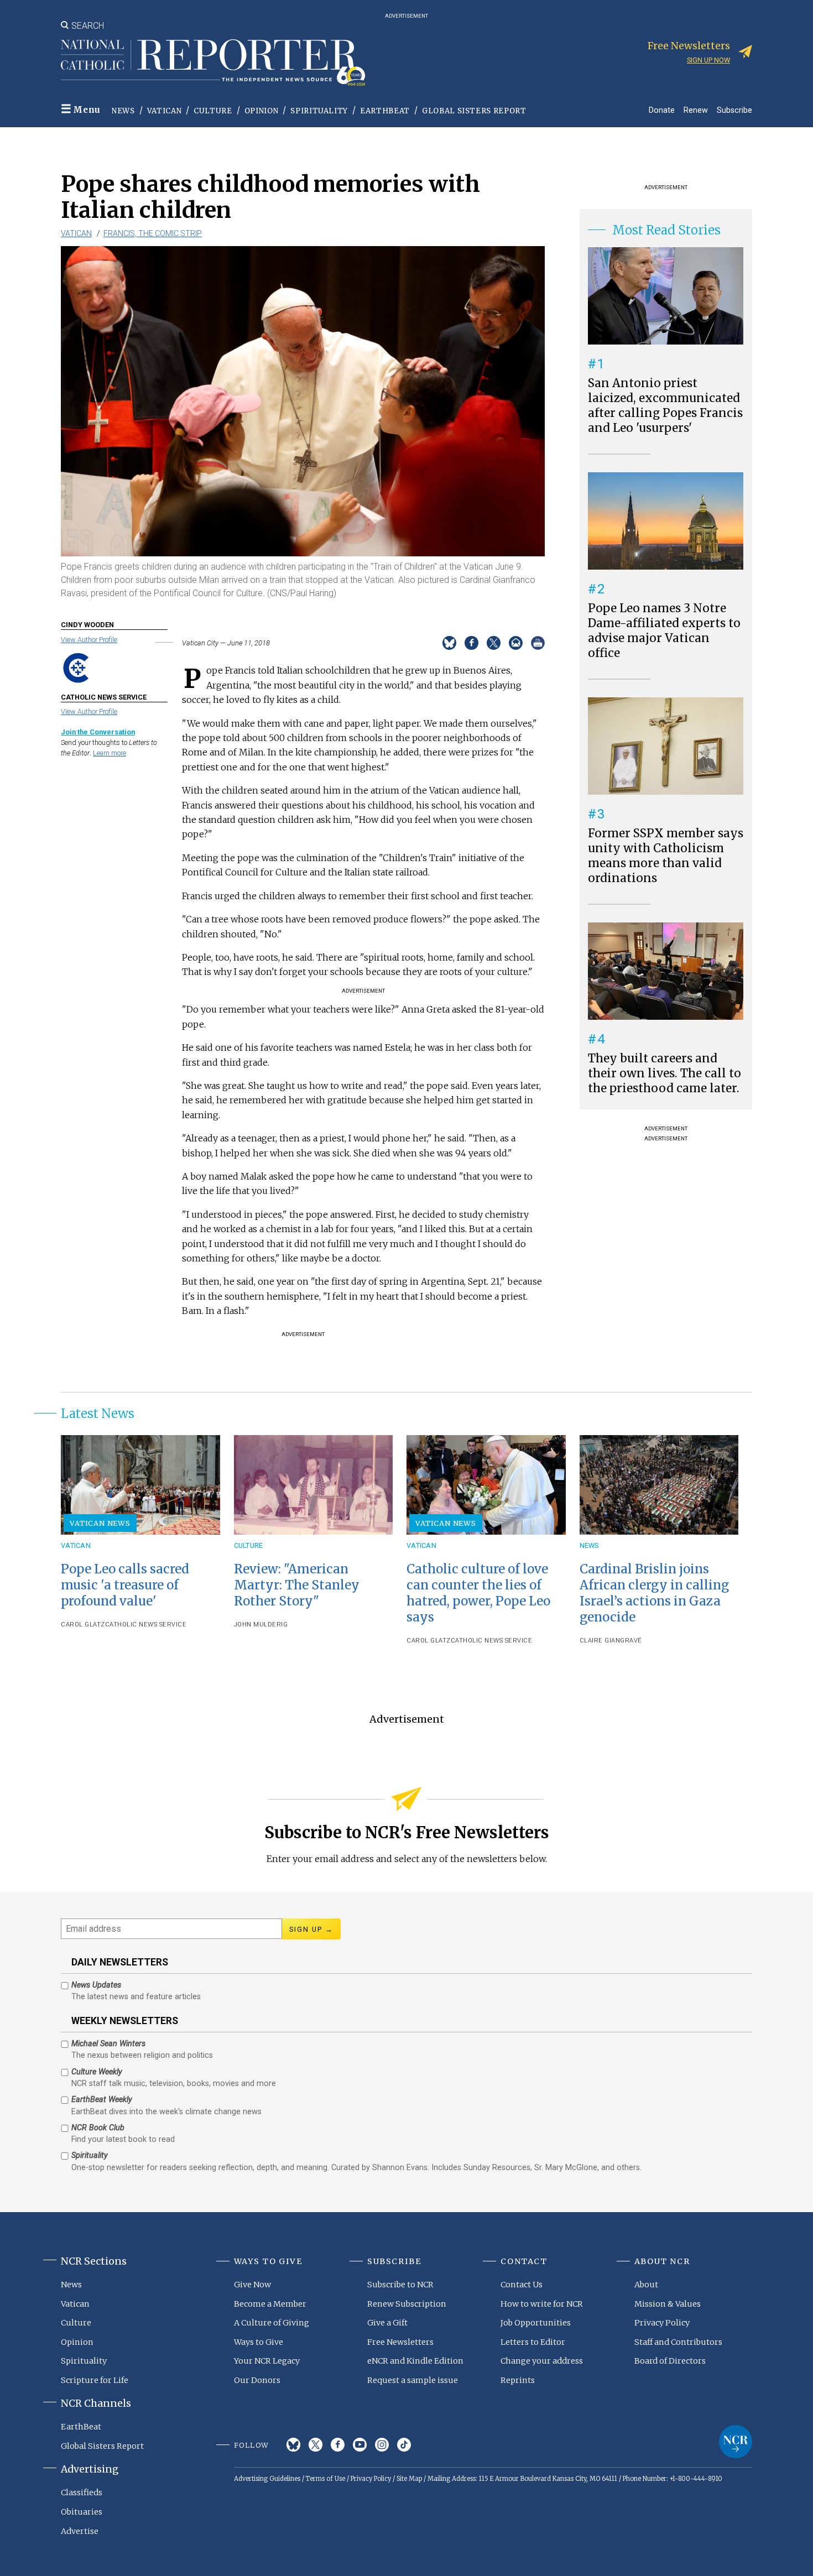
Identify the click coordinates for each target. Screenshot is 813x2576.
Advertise (80, 2531)
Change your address (542, 2361)
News (123, 111)
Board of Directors (670, 2361)
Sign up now (708, 60)
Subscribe (734, 110)
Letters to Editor (533, 2342)
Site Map (409, 2479)
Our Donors (257, 2380)
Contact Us (522, 2285)
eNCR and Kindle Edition (415, 2361)
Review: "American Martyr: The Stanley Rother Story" (297, 1585)
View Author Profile (89, 640)
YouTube (360, 2445)
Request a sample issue (413, 2380)
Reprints (518, 2380)
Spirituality (319, 111)
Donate (662, 110)
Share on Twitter (494, 643)
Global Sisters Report (474, 111)
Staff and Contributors (678, 2342)
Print (538, 643)
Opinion (262, 111)
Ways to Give (259, 2342)
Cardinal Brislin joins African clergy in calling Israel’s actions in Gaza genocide (654, 1593)
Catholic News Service (146, 1625)
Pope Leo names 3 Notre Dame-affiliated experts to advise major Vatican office (664, 631)
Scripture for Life (95, 2380)
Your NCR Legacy (267, 2361)
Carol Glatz (83, 1625)
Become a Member (270, 2304)
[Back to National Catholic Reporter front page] (213, 62)
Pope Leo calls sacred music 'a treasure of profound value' (125, 1585)
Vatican (165, 111)
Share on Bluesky (449, 643)
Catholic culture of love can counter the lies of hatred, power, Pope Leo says (478, 1593)
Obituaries (82, 2512)
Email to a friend (516, 643)
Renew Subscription (407, 2304)
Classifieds (82, 2492)
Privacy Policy (662, 2323)
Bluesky (293, 2445)
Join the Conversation (98, 732)
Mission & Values (668, 2304)
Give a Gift (387, 2323)
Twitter (316, 2445)
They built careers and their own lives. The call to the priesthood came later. (665, 1073)
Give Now (252, 2285)
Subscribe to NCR (400, 2285)
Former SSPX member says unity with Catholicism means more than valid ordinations (666, 856)
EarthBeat (385, 111)
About (646, 2285)
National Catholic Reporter (736, 2442)
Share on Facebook (471, 643)
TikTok (404, 2445)
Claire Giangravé (611, 1641)
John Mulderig (261, 1625)
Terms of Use (325, 2479)
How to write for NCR (542, 2304)
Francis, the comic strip (153, 233)
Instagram (382, 2445)
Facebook (338, 2445)
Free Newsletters (400, 2342)
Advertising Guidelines (267, 2479)
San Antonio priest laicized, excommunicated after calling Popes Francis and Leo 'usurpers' (665, 406)
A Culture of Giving (272, 2323)
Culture (213, 111)
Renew (696, 110)
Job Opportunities (536, 2323)
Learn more (110, 753)
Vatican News (100, 1523)
